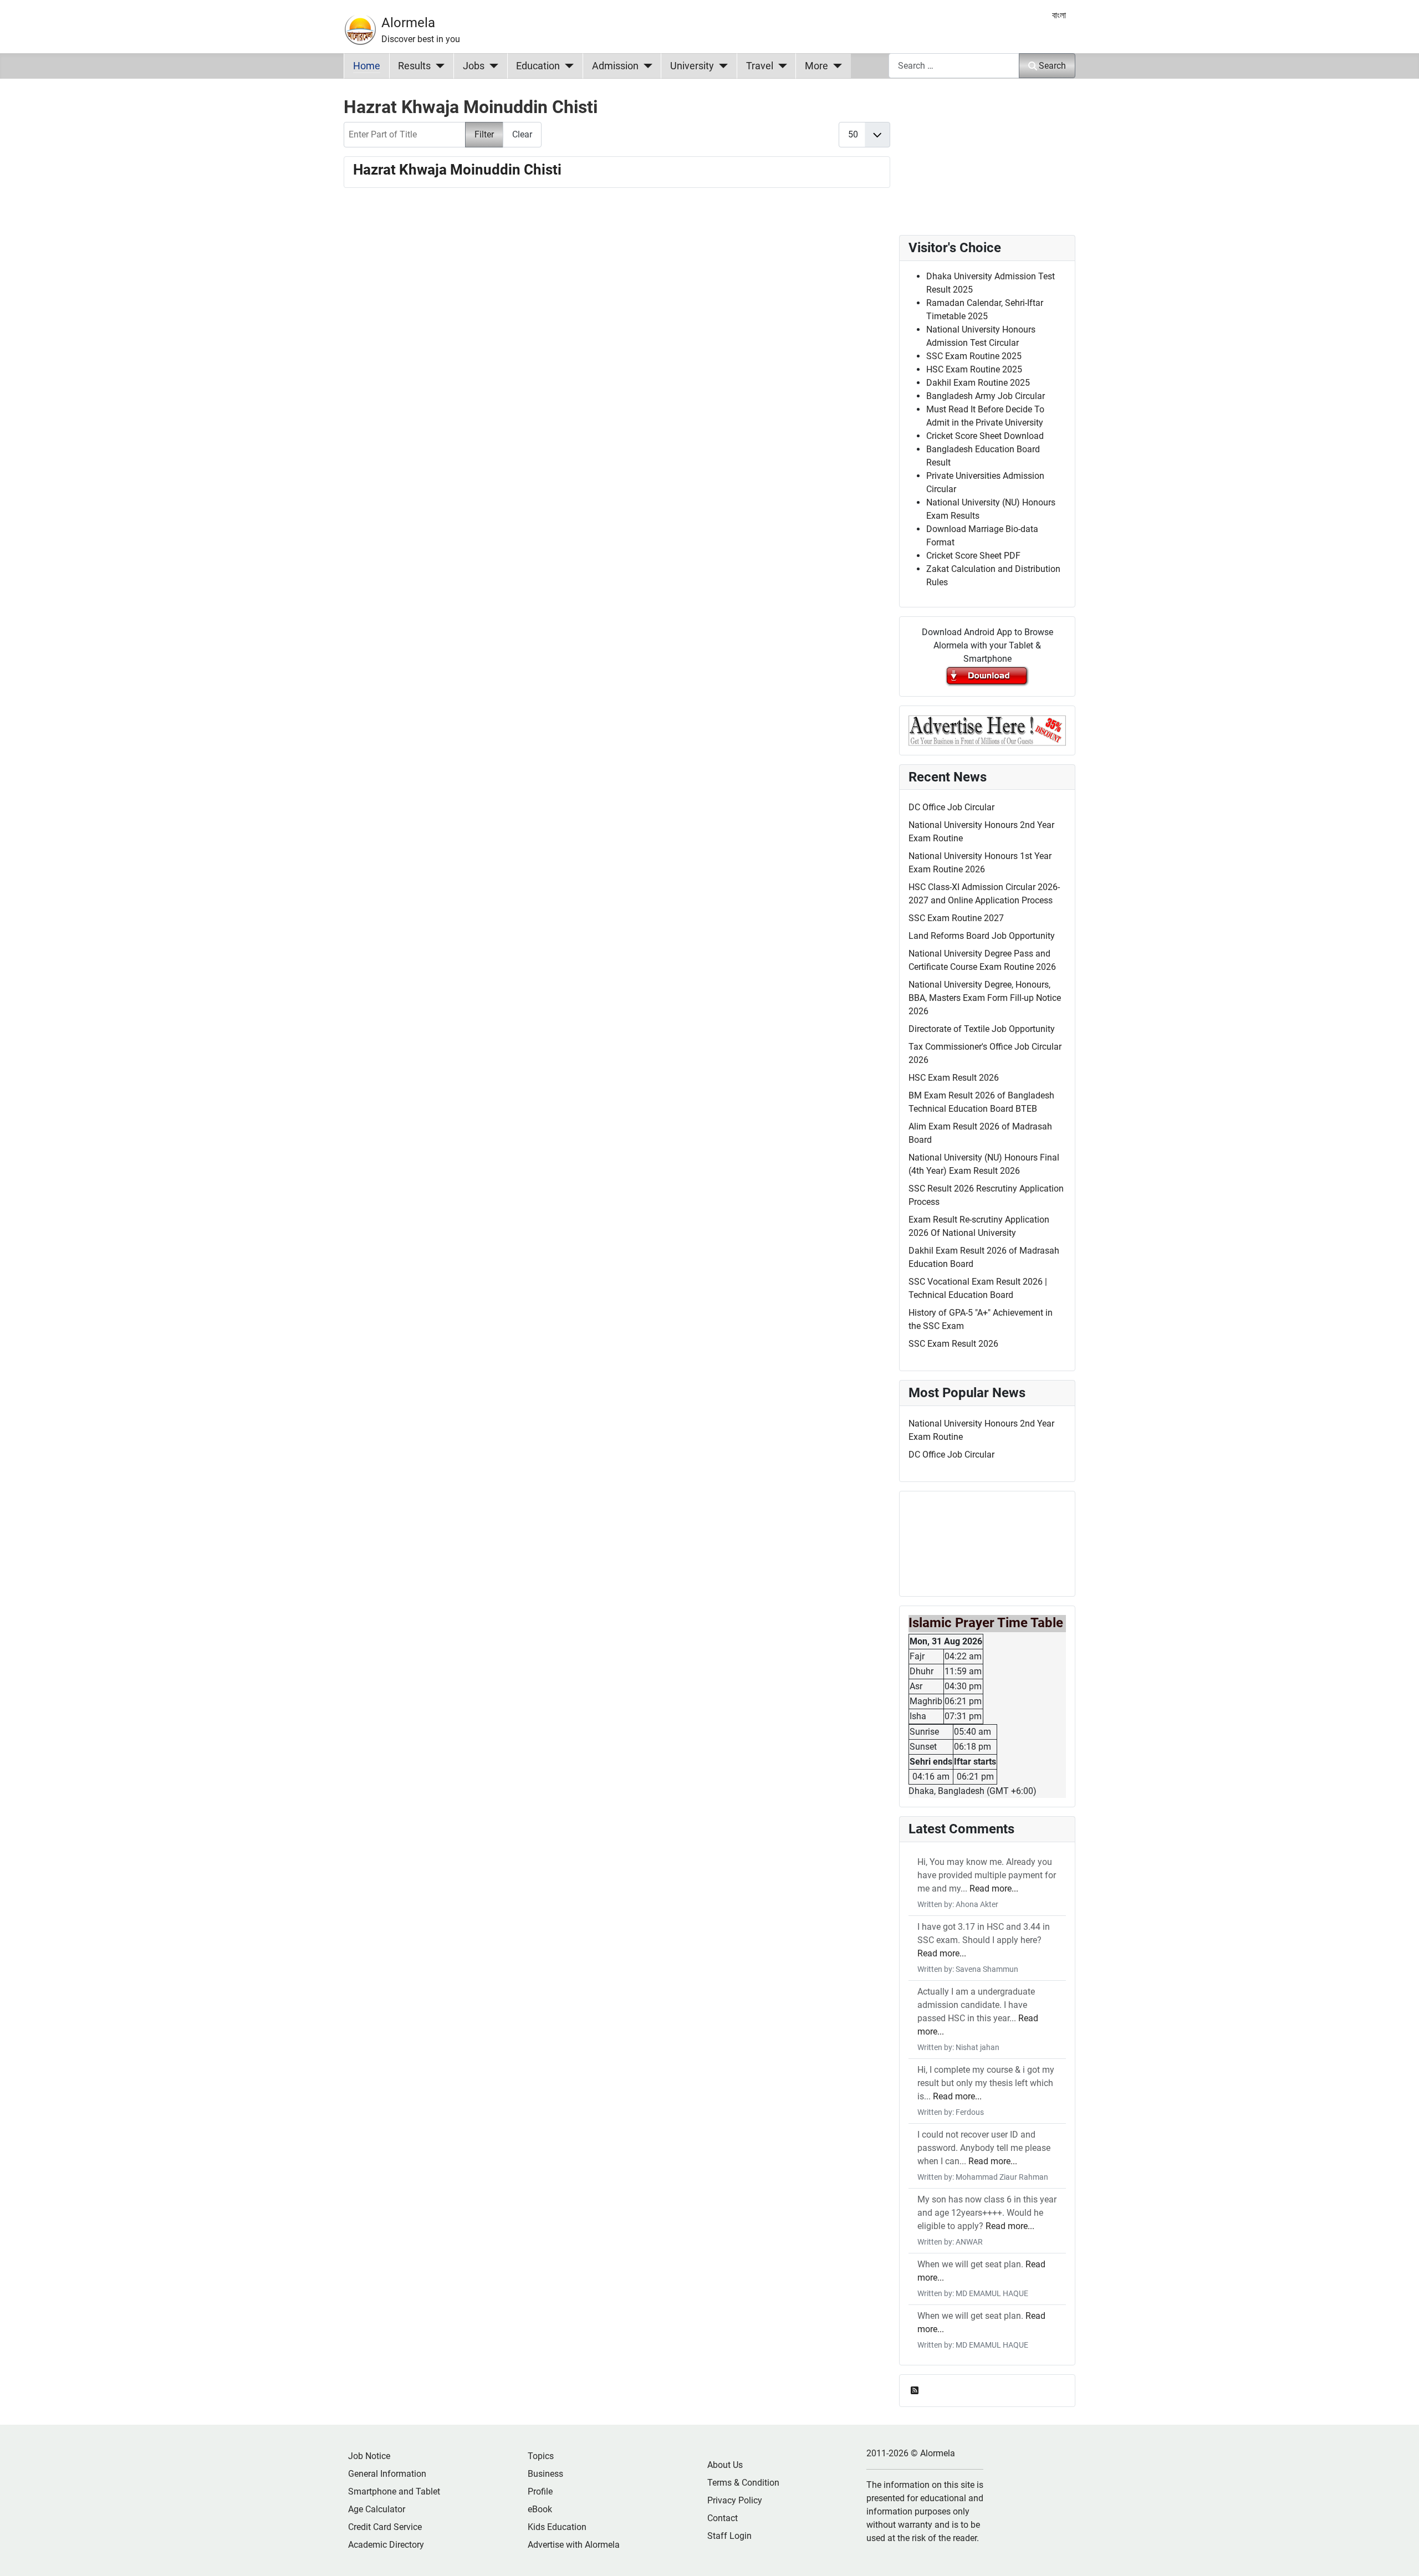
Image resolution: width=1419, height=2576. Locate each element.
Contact (723, 2518)
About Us (725, 2465)
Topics (541, 2456)
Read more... (994, 1888)
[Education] (567, 66)
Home (367, 66)
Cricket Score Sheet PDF (973, 556)
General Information (387, 2474)
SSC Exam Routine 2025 (974, 356)
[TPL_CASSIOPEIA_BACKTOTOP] (1400, 2555)
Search (1052, 66)
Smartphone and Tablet (394, 2491)
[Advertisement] (617, 342)
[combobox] (954, 66)
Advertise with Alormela (574, 2545)
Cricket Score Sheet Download (985, 436)
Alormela (408, 23)
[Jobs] (491, 66)
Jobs (474, 66)
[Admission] (645, 66)
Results (414, 66)
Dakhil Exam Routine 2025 (978, 383)
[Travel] (780, 66)
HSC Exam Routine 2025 (974, 369)
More (816, 66)
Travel (760, 66)
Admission (615, 66)
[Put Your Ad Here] (987, 730)
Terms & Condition (743, 2483)
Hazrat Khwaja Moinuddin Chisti (457, 170)
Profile (540, 2491)
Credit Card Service (385, 2527)
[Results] (438, 66)
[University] (721, 66)
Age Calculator (377, 2509)
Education (538, 66)
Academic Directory (386, 2545)
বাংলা (1059, 15)
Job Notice (369, 2456)
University (692, 66)
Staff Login (729, 2536)
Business (545, 2474)
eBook (540, 2509)
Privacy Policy (735, 2500)
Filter (484, 134)
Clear (522, 134)
